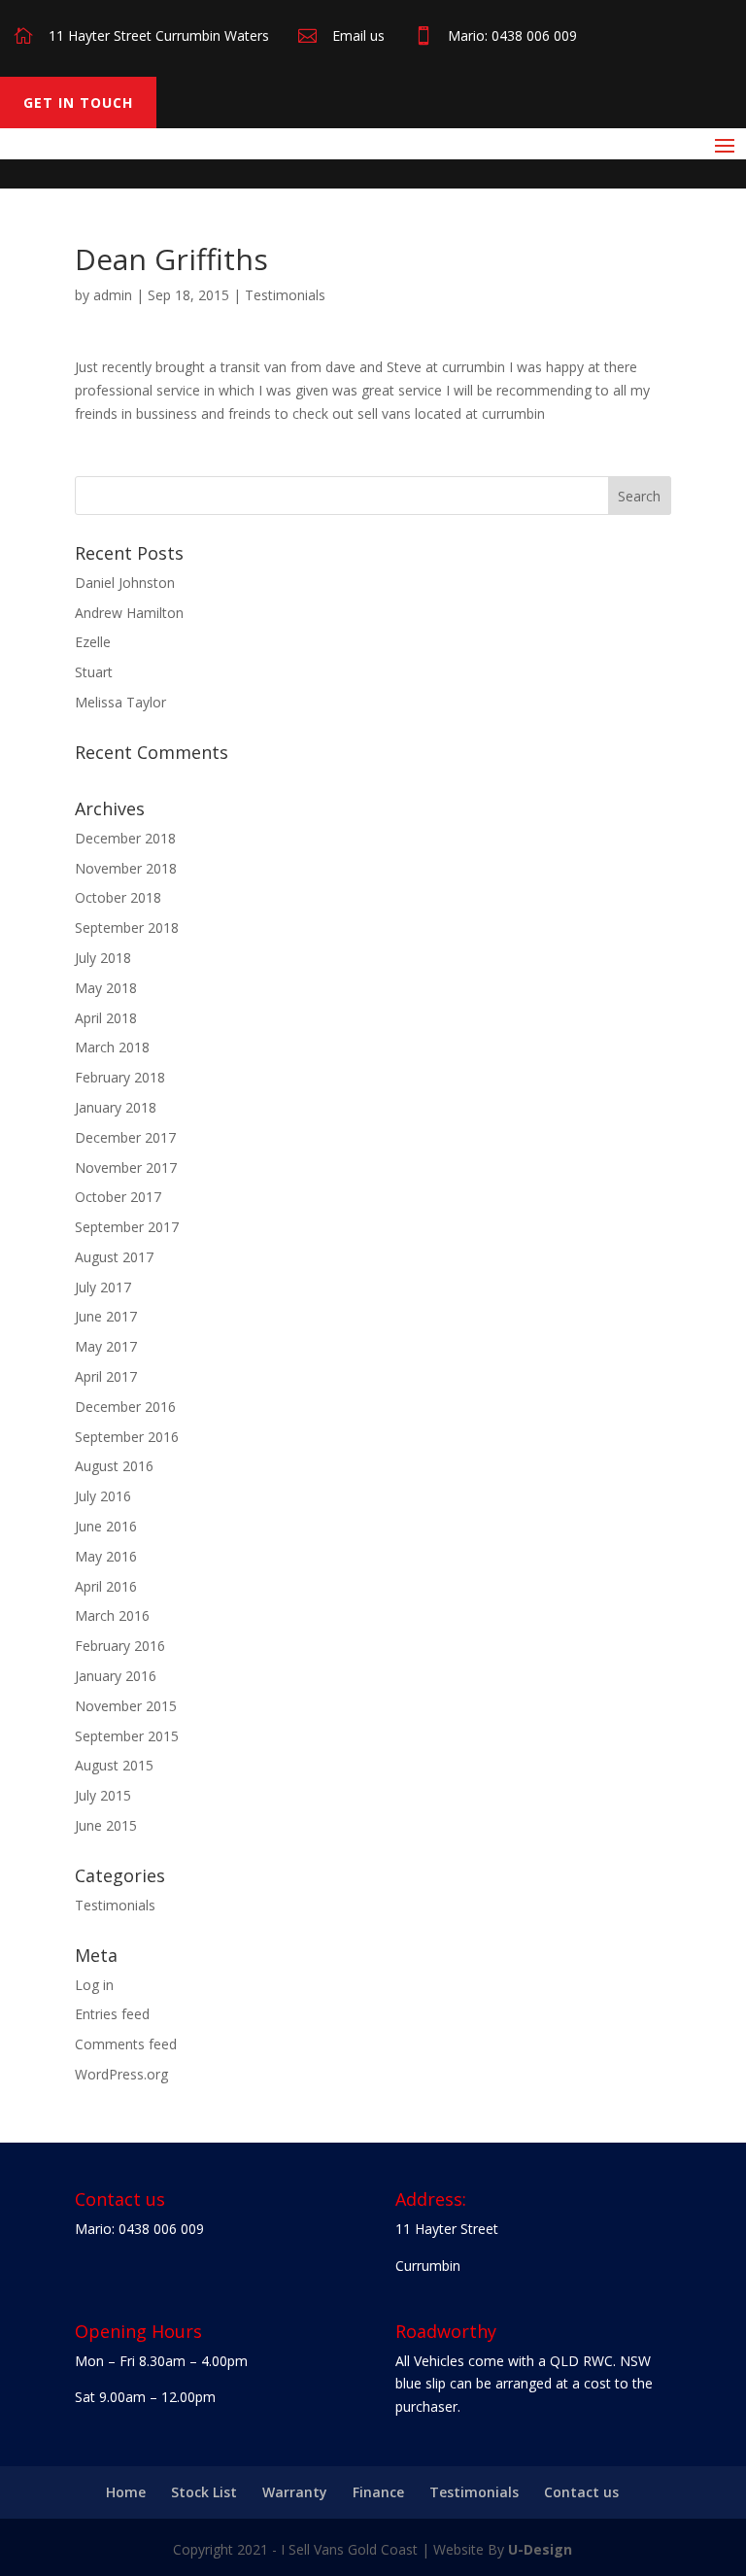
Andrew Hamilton (129, 613)
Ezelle (93, 642)
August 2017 (114, 1257)
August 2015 (114, 1765)
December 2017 (125, 1137)
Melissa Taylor (120, 702)
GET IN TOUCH (78, 103)
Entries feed (112, 2014)
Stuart (94, 672)
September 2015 (127, 1736)
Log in (94, 1985)
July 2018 (103, 958)
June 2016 (106, 1526)
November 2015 (126, 1706)
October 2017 (118, 1197)
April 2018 (106, 1018)
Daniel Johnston (125, 583)
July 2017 (103, 1287)
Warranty (295, 2492)
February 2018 (120, 1077)
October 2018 (118, 897)
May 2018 (106, 988)
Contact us (581, 2492)
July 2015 (103, 1795)
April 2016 (106, 1586)
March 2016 (112, 1615)
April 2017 (106, 1376)
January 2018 (116, 1107)
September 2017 (127, 1227)
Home (126, 2492)
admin (113, 295)
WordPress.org (121, 2074)
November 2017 (126, 1168)
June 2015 (106, 1825)
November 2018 (126, 868)
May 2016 (106, 1556)
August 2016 (114, 1466)
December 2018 (125, 838)
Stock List (204, 2492)
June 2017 (106, 1316)
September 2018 (127, 927)
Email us (358, 35)
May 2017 (106, 1346)
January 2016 (116, 1676)
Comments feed (126, 2044)
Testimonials (285, 295)
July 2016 (103, 1496)
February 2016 (120, 1646)
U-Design (540, 2549)
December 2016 (125, 1407)
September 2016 (127, 1437)
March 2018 (112, 1047)
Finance (378, 2492)
